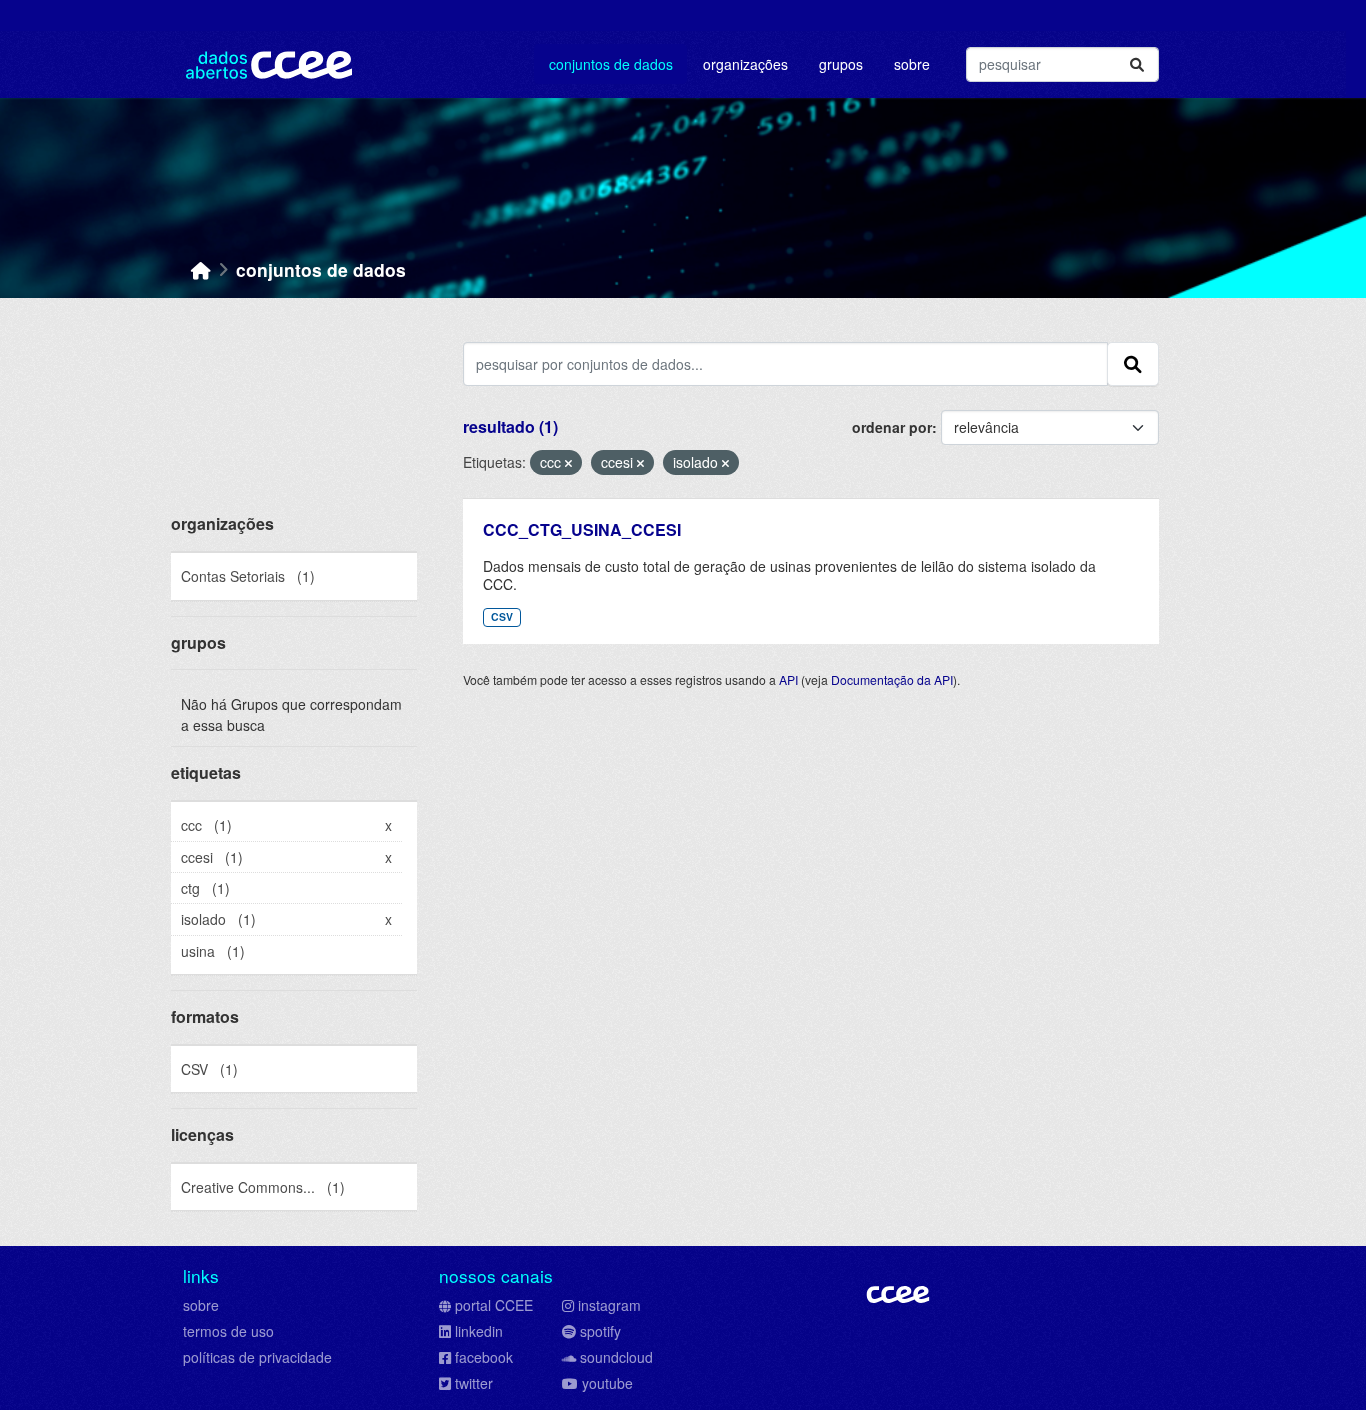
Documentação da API (892, 679)
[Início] (201, 269)
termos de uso (228, 1331)
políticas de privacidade (257, 1357)
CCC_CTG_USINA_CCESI (582, 529)
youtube (607, 1383)
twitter (474, 1383)
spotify (600, 1331)
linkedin (479, 1331)
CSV (502, 616)
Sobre (912, 64)
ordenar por (892, 427)
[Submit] (1137, 64)
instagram (609, 1305)
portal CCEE (494, 1305)
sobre (201, 1305)
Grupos (841, 64)
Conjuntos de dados (611, 64)
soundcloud (616, 1357)
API (788, 679)
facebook (484, 1357)
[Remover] (568, 463)
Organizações (745, 64)
